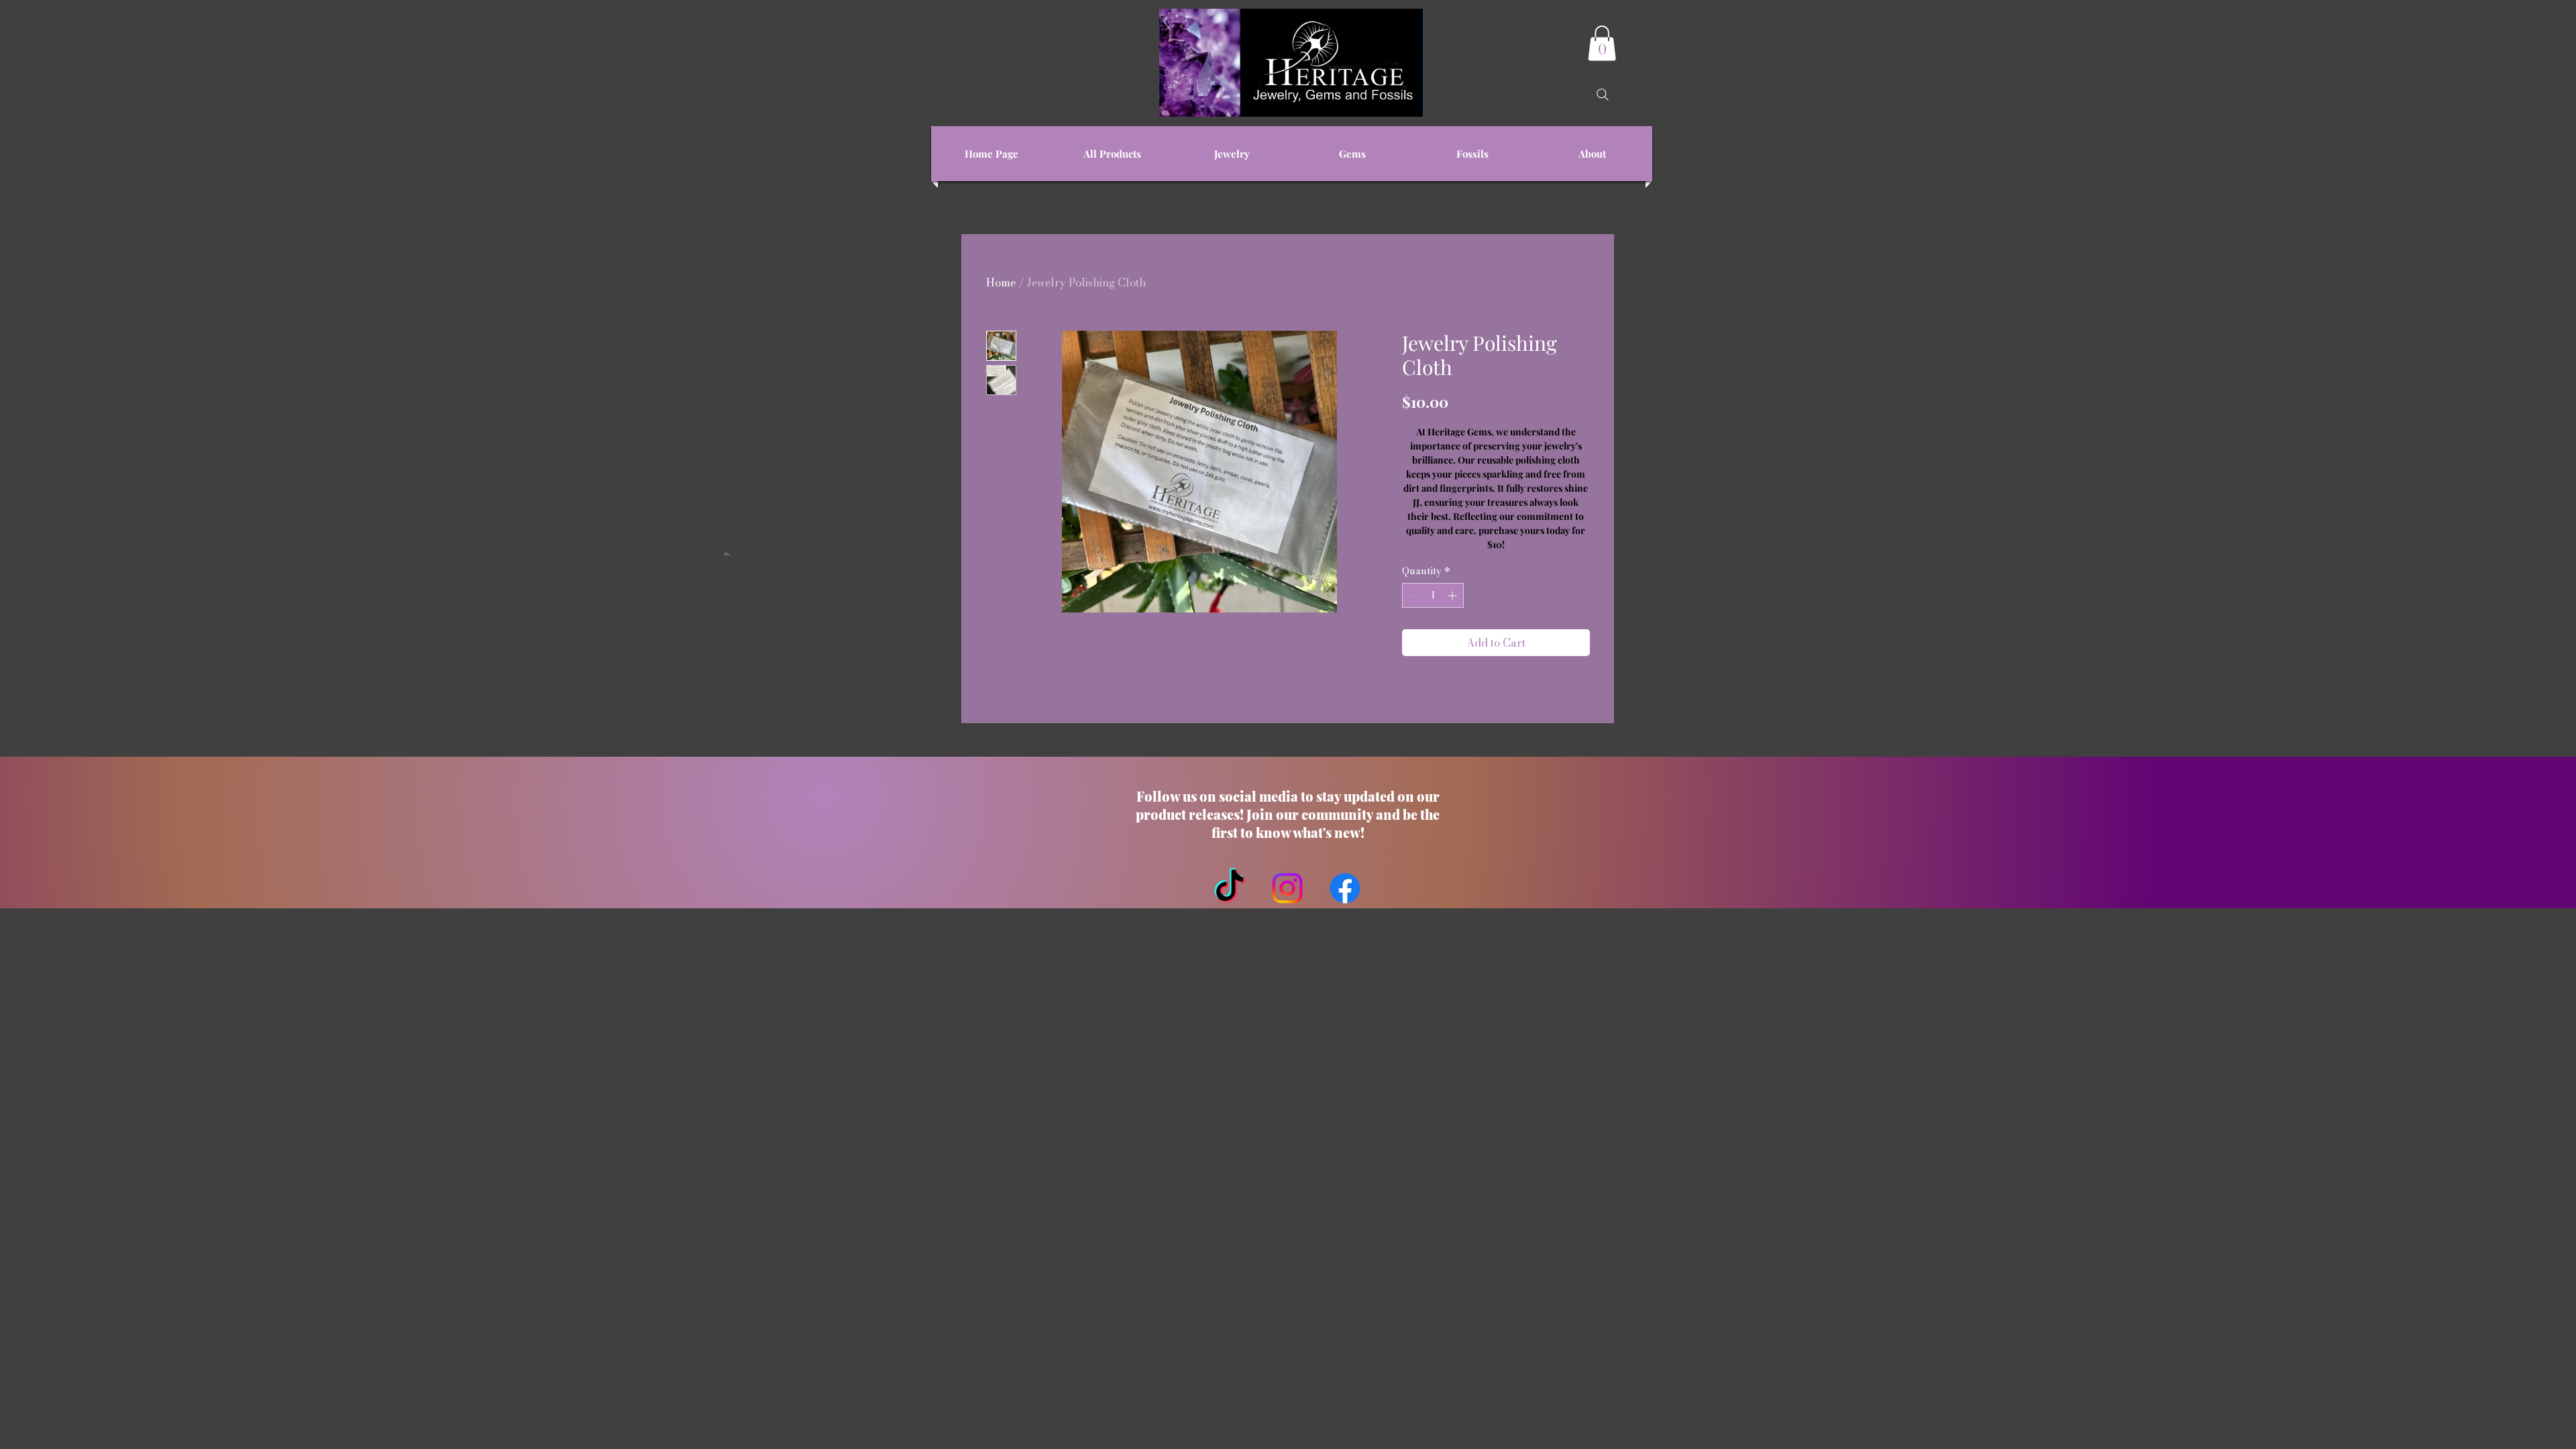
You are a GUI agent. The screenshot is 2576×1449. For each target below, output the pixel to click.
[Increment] (1453, 595)
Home (1001, 282)
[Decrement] (1412, 595)
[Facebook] (1345, 888)
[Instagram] (1287, 888)
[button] (1602, 43)
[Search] (1603, 95)
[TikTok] (1230, 888)
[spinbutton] (1433, 595)
